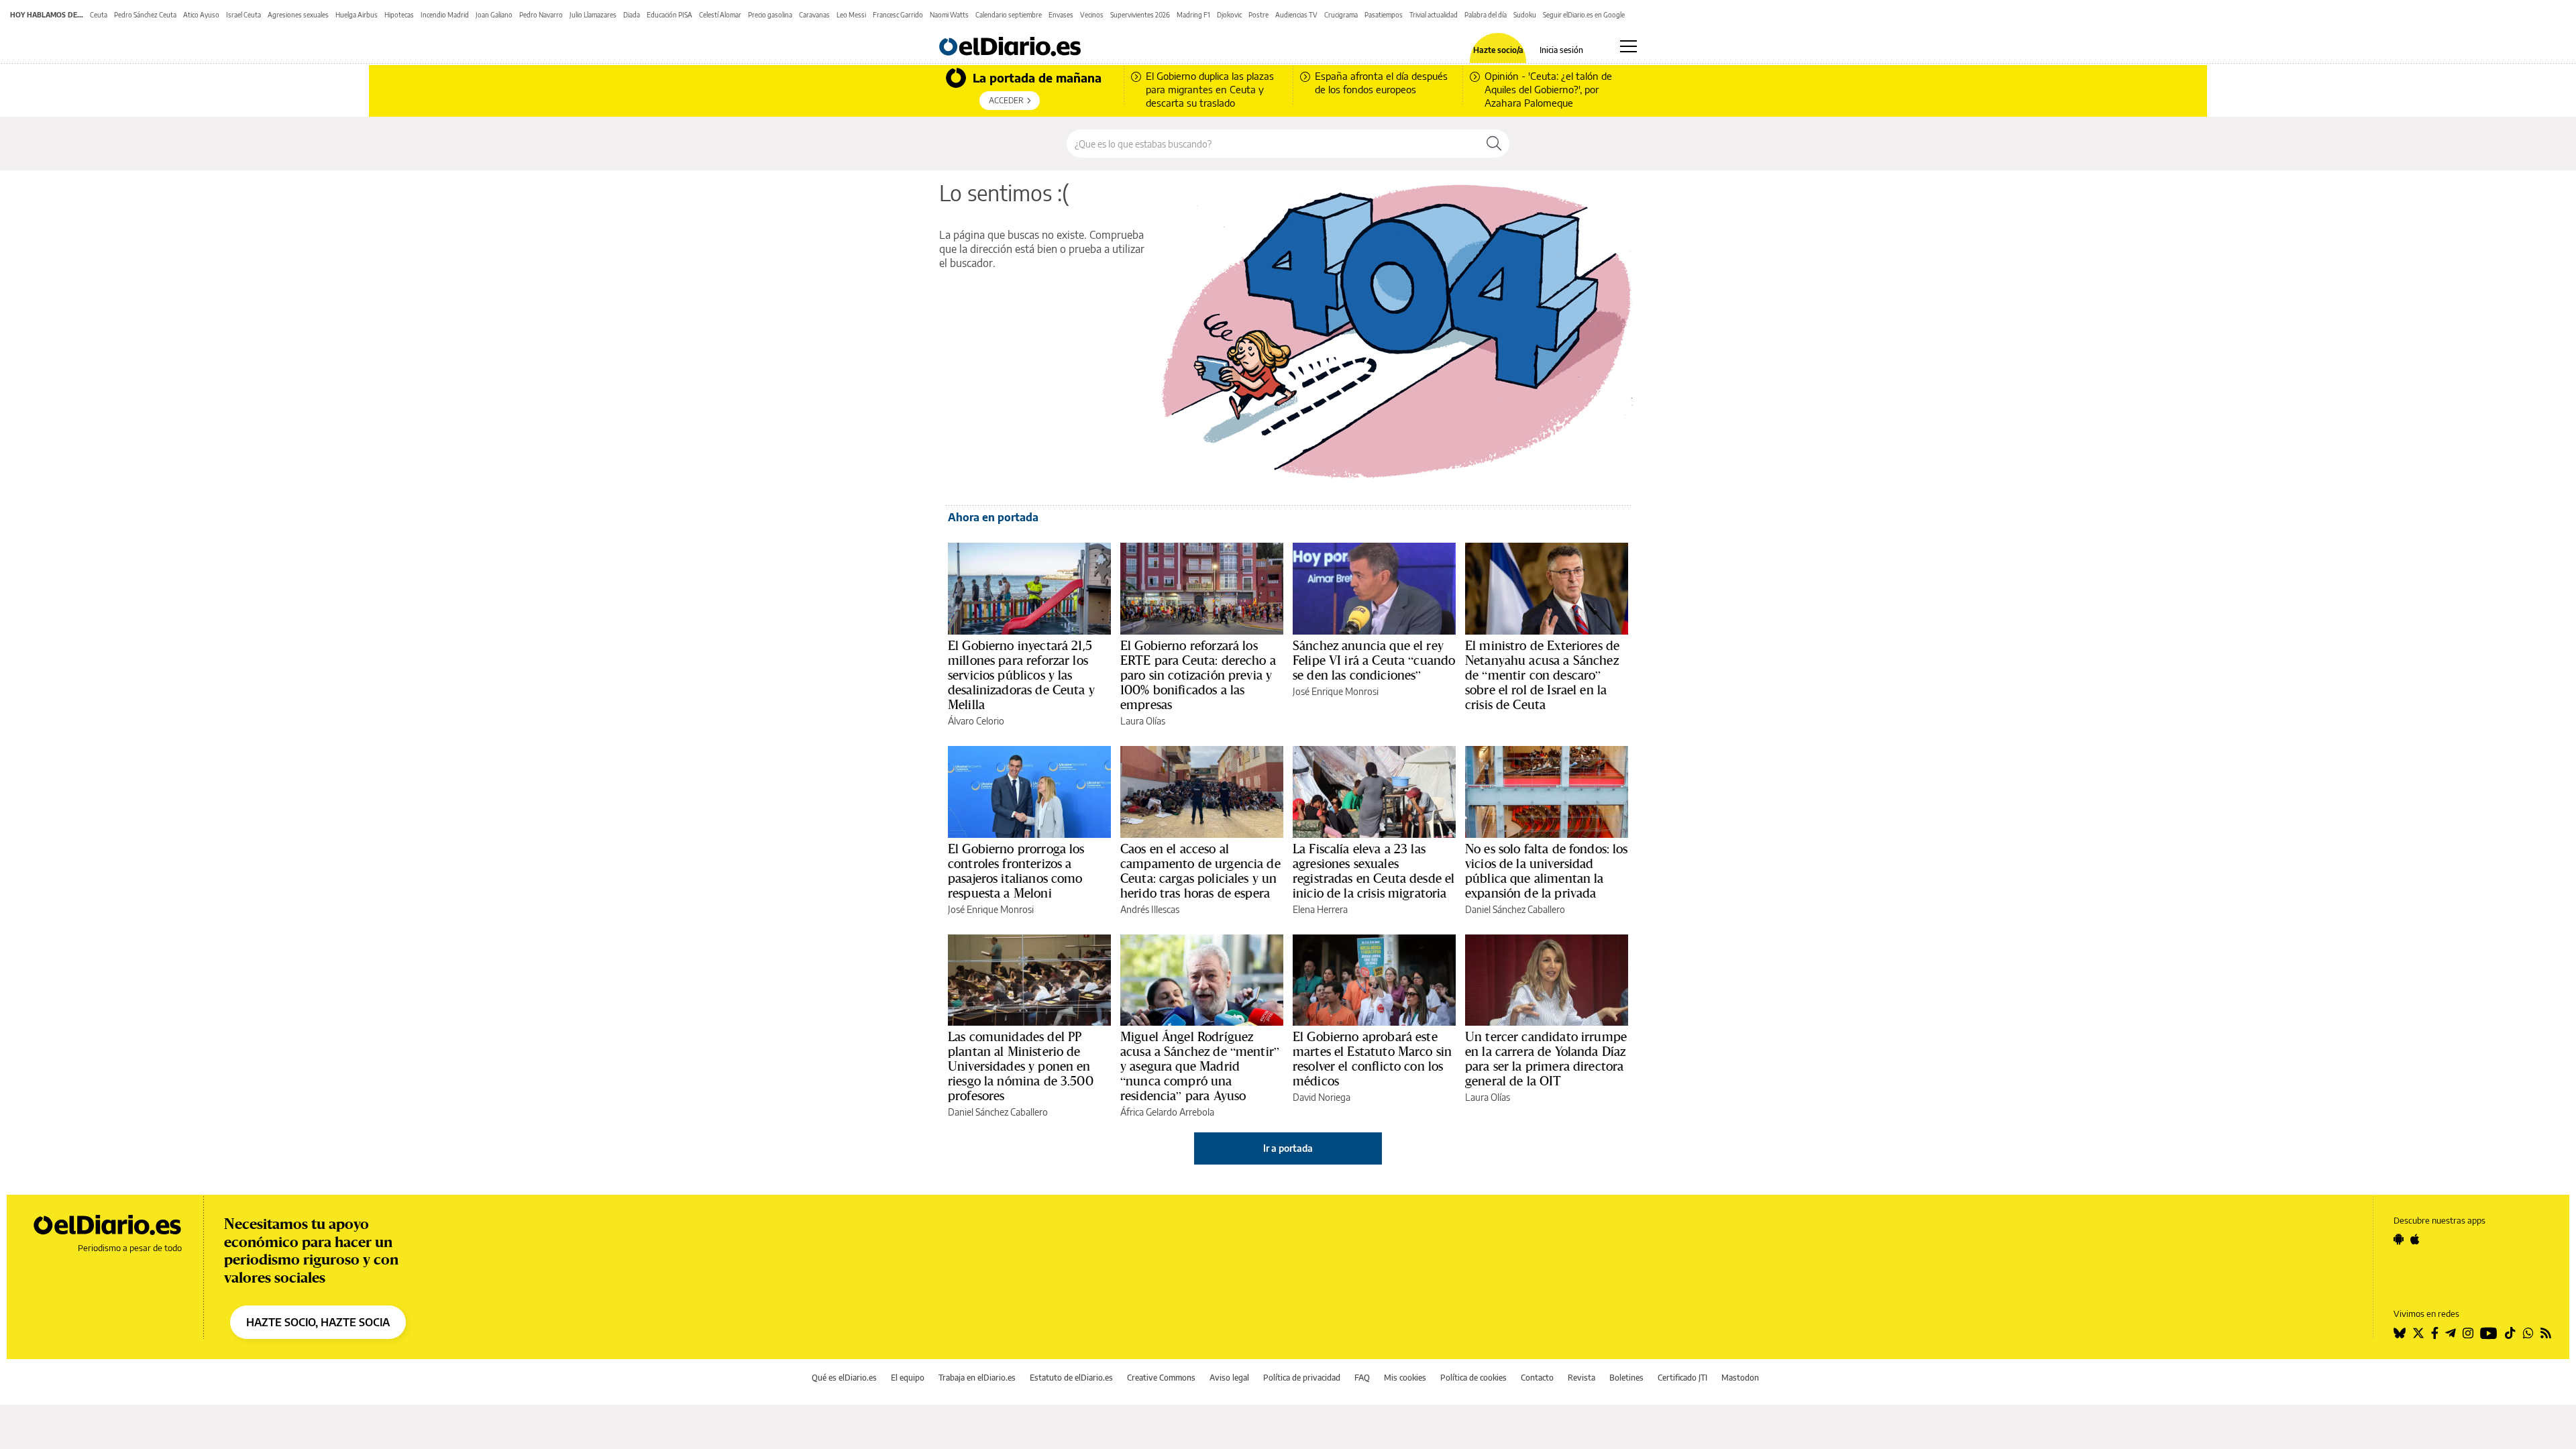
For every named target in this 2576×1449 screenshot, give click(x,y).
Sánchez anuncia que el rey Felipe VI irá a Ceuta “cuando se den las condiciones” (1374, 660)
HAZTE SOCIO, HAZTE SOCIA (318, 1322)
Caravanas (814, 15)
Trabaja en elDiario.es (977, 1378)
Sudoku (1525, 15)
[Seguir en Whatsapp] (2528, 1333)
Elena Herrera (1320, 909)
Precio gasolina (770, 15)
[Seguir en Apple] (2415, 1239)
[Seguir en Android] (2399, 1239)
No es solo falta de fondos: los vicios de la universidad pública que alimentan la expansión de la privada (1547, 871)
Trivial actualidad (1434, 15)
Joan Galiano (494, 15)
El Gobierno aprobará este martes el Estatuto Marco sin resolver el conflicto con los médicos (1372, 1059)
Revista (1581, 1378)
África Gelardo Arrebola (1167, 1112)
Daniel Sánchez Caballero (1515, 909)
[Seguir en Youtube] (2489, 1333)
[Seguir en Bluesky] (2400, 1333)
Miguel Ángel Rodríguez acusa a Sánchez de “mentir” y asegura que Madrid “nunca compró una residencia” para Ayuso (1200, 1066)
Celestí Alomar (720, 15)
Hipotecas (399, 15)
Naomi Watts (949, 15)
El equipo (908, 1378)
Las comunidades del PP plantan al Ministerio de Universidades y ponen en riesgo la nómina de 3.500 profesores (1021, 1066)
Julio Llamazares (593, 15)
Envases (1061, 15)
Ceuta (99, 15)
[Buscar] (1494, 144)
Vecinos (1092, 15)
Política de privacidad (1302, 1378)
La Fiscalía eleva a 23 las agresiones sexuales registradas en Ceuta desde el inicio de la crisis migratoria (1374, 871)
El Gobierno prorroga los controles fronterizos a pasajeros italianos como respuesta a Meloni (1016, 871)
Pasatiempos (1384, 15)
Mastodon (1740, 1378)
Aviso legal (1229, 1378)
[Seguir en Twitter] (2418, 1333)
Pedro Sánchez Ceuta (145, 15)
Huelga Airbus (357, 15)
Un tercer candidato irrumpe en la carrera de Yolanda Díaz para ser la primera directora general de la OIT (1546, 1059)
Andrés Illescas (1150, 909)
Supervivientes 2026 (1140, 15)
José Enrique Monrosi (1336, 691)
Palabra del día (1486, 15)
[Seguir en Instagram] (2468, 1333)
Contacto (1537, 1378)
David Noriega (1322, 1097)
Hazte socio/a (1498, 50)
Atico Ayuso (201, 15)
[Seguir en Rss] (2546, 1333)
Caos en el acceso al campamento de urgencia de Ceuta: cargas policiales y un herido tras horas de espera (1200, 871)
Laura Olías (1143, 721)
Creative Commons (1161, 1378)
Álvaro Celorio (976, 721)
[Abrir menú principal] (1628, 46)
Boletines (1626, 1378)
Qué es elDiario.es (844, 1378)
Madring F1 (1193, 15)
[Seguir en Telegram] (2451, 1333)
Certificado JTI (1682, 1378)
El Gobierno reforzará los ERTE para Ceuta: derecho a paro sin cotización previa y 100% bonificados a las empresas (1198, 675)
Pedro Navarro (541, 15)
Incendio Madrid (445, 15)
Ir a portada (1288, 1148)
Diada (632, 15)
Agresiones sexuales (298, 15)
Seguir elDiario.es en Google (1584, 15)
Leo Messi (851, 15)
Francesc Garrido (898, 15)
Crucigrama (1341, 15)
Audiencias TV (1296, 15)
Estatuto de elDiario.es (1071, 1378)
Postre (1258, 15)
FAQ (1362, 1378)
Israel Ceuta (244, 15)
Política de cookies (1473, 1378)
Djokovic (1229, 15)
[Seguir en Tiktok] (2510, 1333)
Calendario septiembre (1009, 15)
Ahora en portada (993, 517)
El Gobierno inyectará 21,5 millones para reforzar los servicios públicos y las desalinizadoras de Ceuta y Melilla (1021, 675)
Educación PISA (669, 15)
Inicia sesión (1561, 50)
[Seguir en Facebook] (2435, 1333)
